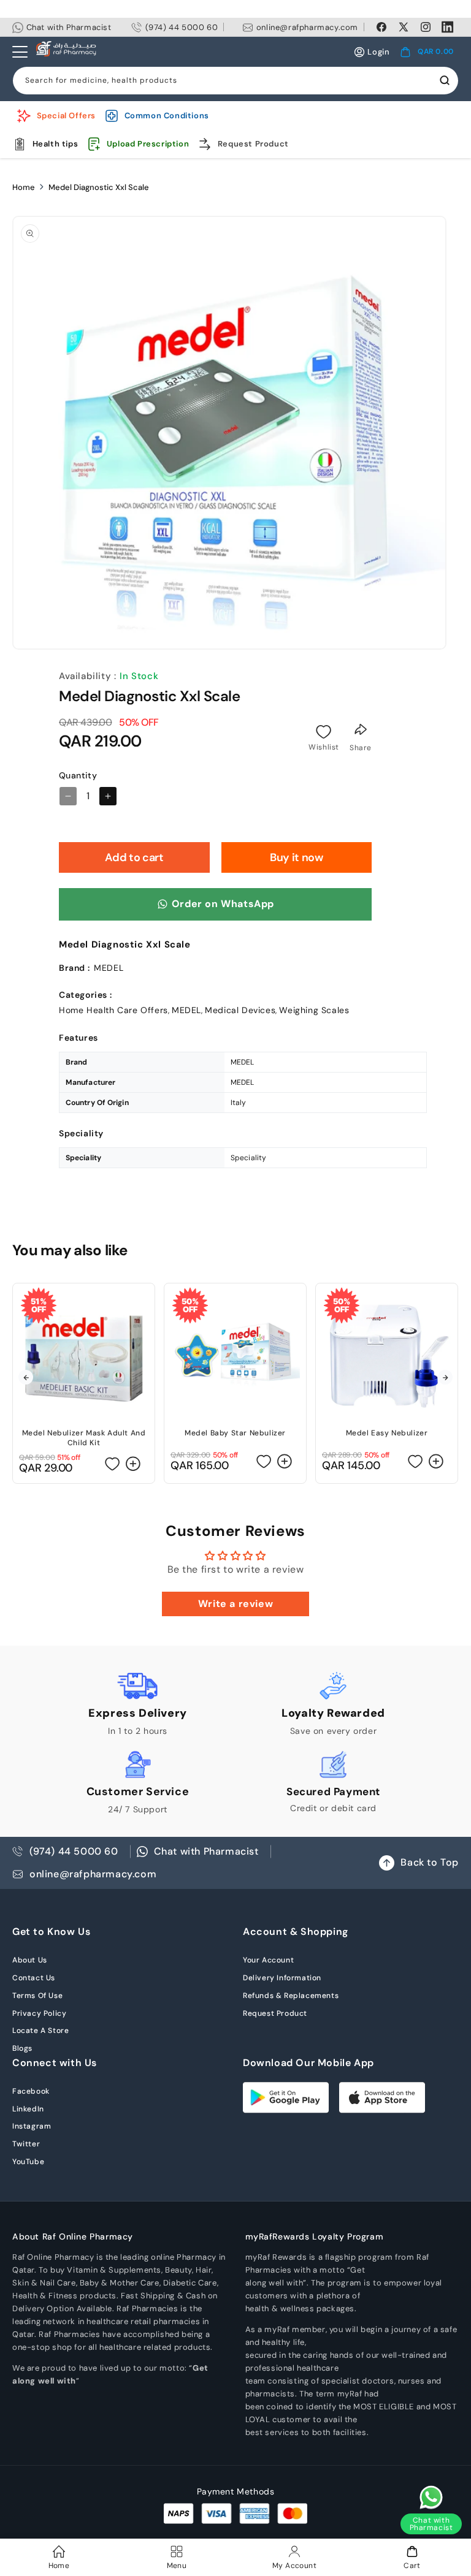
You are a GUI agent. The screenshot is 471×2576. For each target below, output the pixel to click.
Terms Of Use (37, 1996)
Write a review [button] (235, 1604)
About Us (30, 1960)
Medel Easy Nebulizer (387, 1433)
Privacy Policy (39, 2013)
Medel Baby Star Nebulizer (235, 1433)
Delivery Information (282, 1978)
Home (24, 187)
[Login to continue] (324, 732)
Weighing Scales (314, 1010)
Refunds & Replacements (291, 1996)
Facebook (31, 2091)
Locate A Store (40, 2031)
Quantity (78, 775)
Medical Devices (240, 1010)
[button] (427, 52)
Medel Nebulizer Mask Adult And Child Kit (84, 1438)
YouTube (28, 2162)
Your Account (268, 1960)
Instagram (32, 2126)
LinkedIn (28, 2109)
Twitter (26, 2144)
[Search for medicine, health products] (445, 80)
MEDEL (186, 1010)
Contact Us (34, 1978)
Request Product (275, 2013)
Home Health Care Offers (113, 1010)
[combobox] (235, 81)
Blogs (22, 2048)
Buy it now (296, 857)
